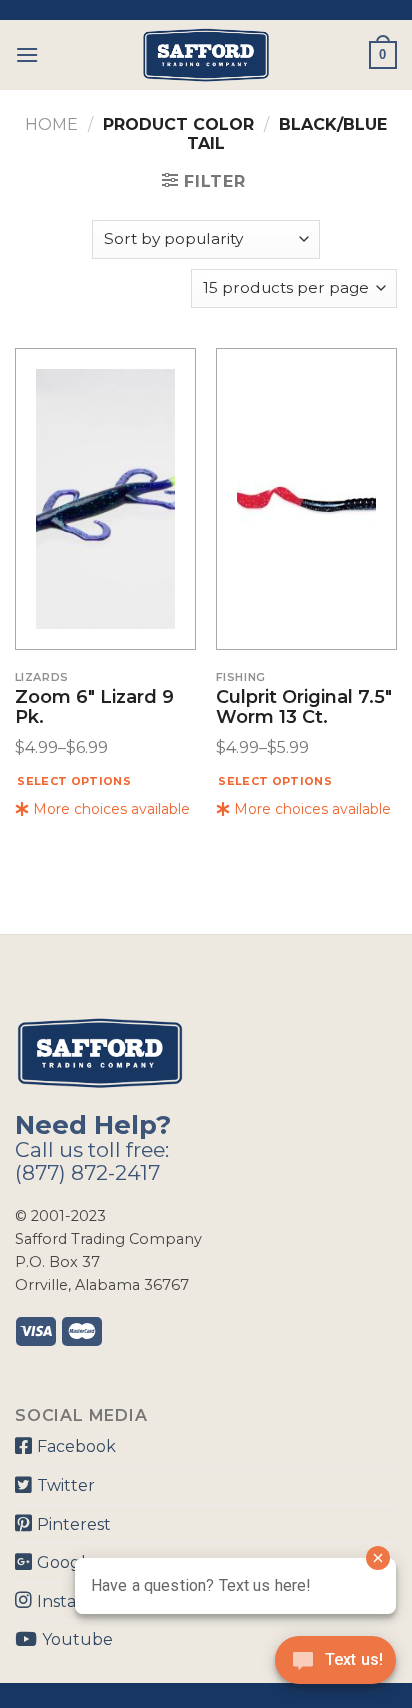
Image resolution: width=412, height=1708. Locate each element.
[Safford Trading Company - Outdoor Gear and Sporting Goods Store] (206, 55)
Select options (74, 781)
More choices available (109, 809)
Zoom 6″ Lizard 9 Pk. (94, 708)
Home (51, 124)
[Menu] (27, 54)
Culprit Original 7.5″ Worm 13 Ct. (304, 708)
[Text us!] (335, 1666)
